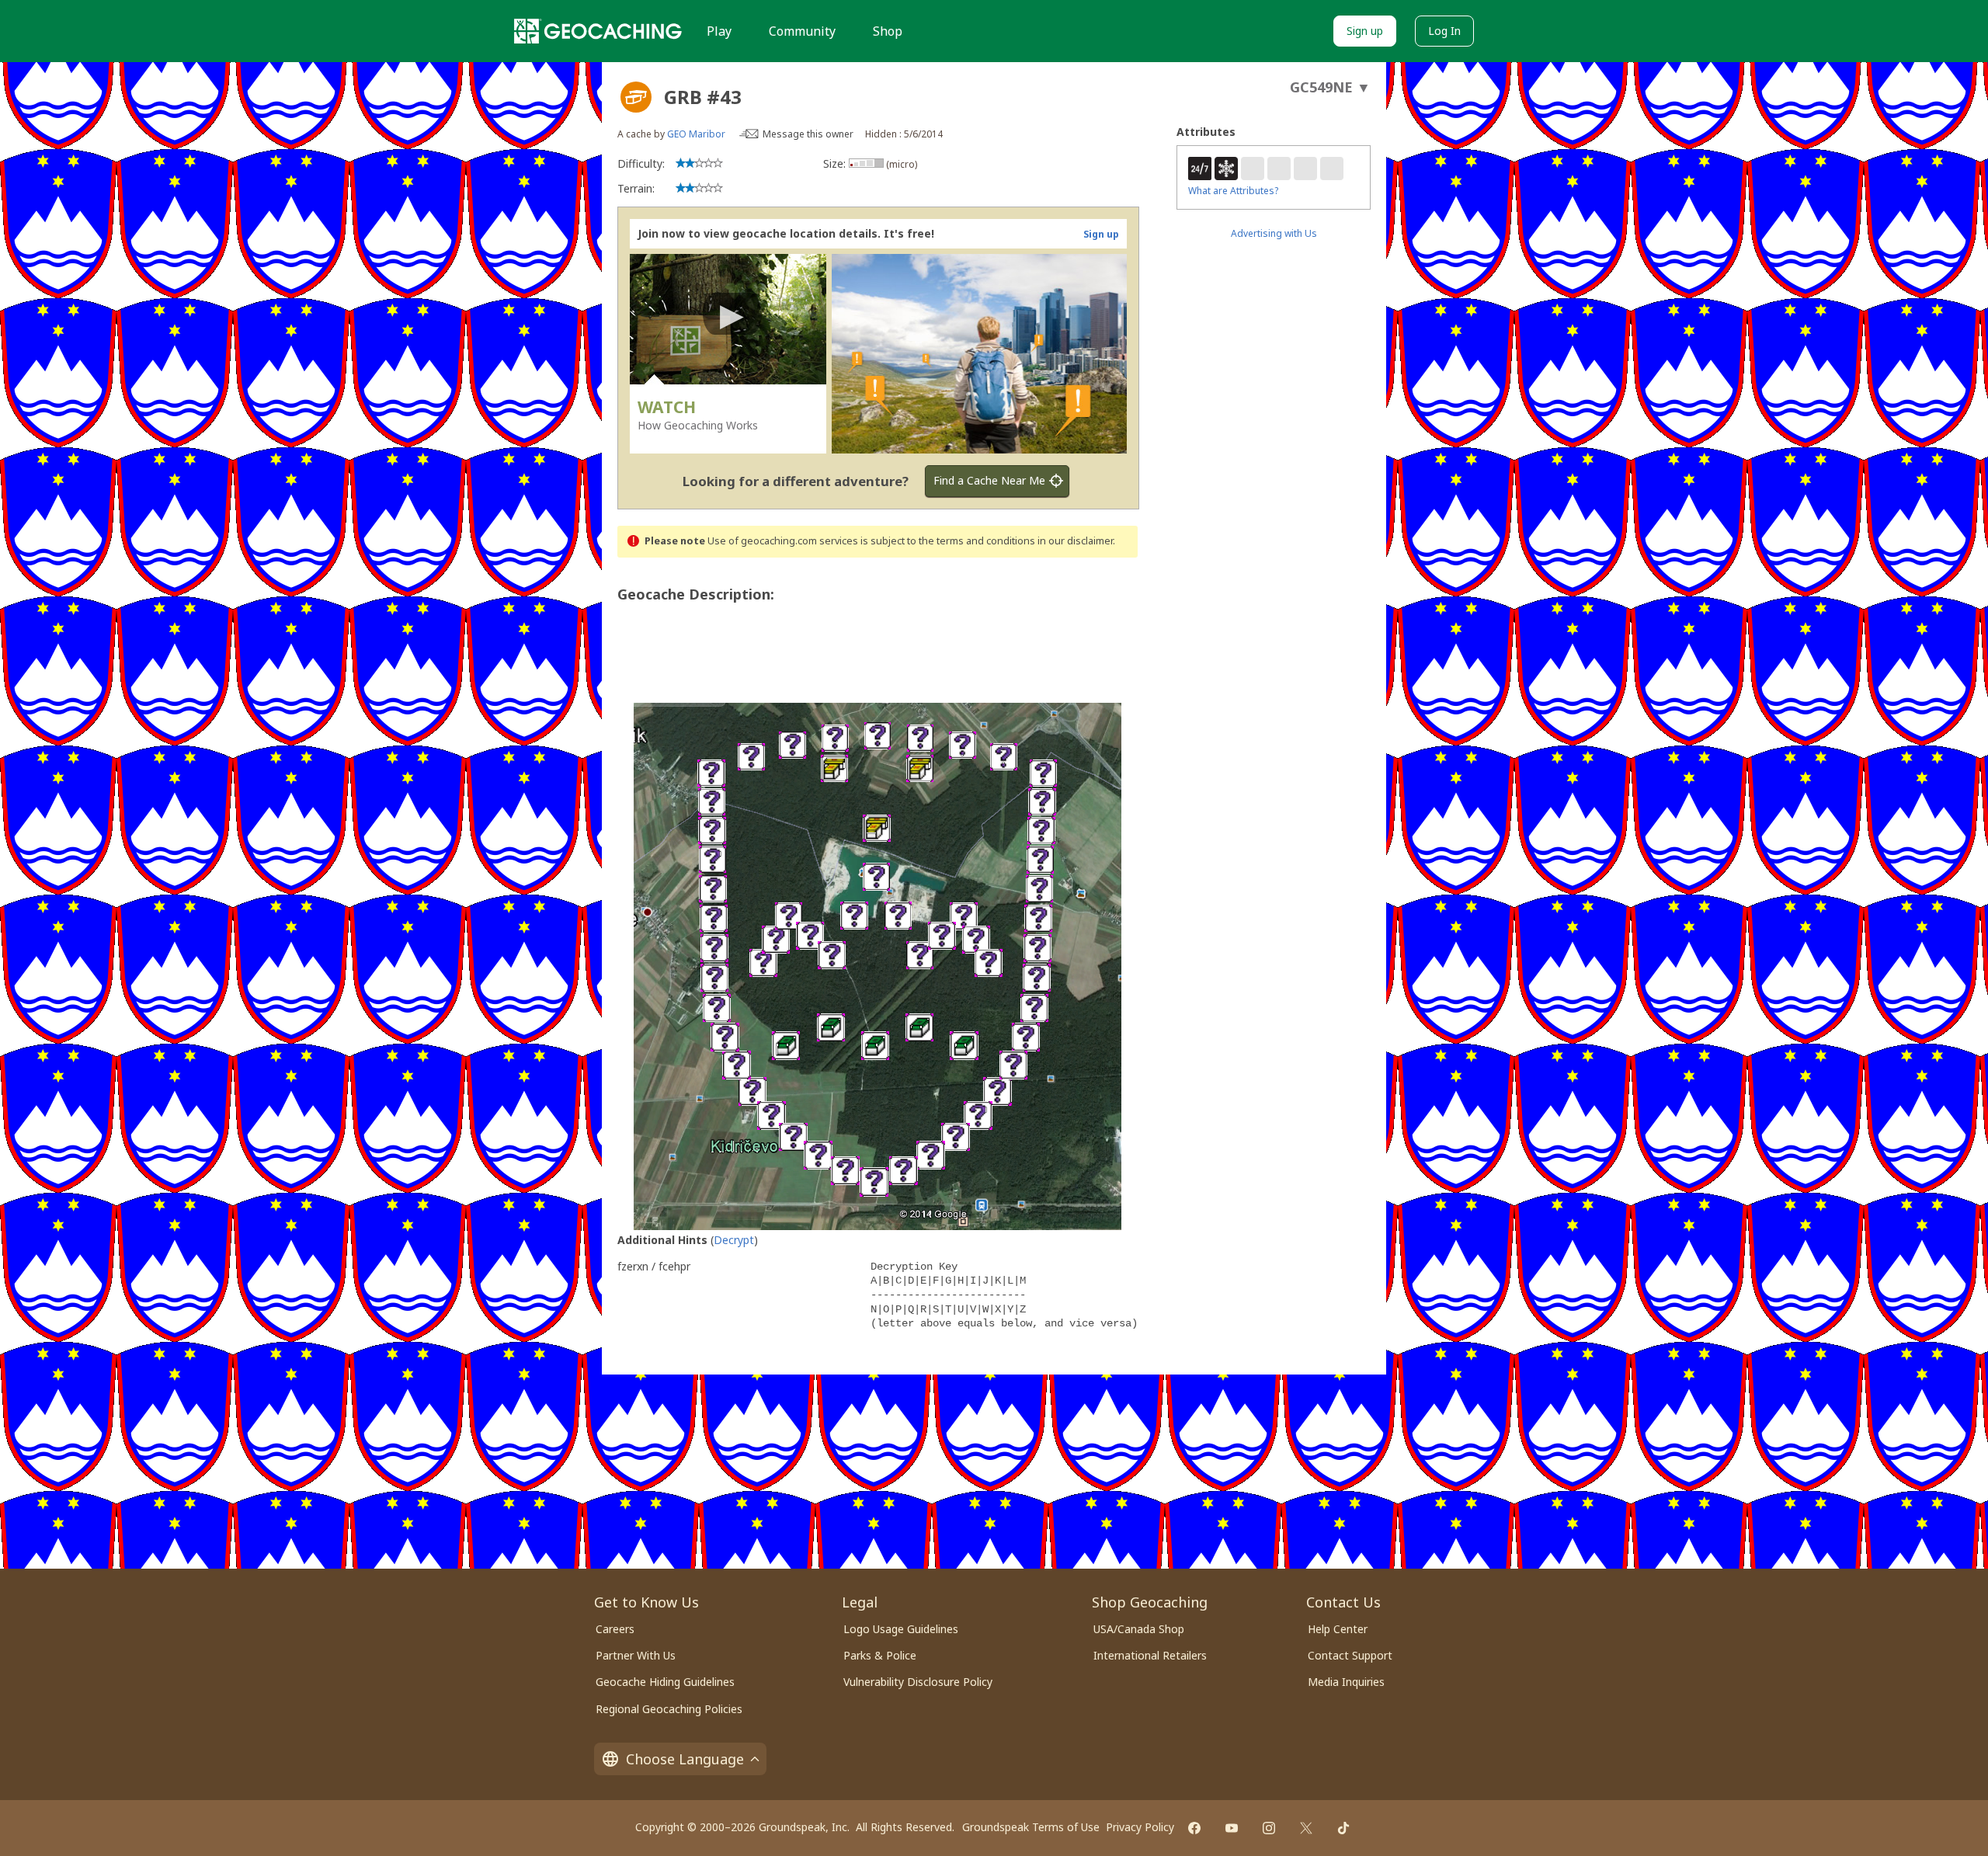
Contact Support (1350, 1655)
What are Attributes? (1233, 191)
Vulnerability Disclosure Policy (918, 1682)
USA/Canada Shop (1139, 1629)
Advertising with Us (1274, 233)
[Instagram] (1269, 1828)
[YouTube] (1232, 1828)
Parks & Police (880, 1655)
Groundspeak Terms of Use (1031, 1827)
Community (802, 31)
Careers (615, 1629)
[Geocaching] (598, 31)
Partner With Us (636, 1655)
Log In (1444, 31)
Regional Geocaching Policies (669, 1709)
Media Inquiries (1346, 1682)
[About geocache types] (636, 97)
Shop (888, 31)
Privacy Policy (1140, 1827)
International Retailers (1150, 1655)
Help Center (1338, 1629)
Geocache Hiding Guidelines (665, 1682)
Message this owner (808, 134)
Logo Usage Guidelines (901, 1629)
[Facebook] (1194, 1828)
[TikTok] (1343, 1828)
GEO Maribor (696, 134)
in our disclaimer (1075, 541)
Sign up (1365, 31)
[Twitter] (1306, 1828)
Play (719, 31)
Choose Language (685, 1759)
